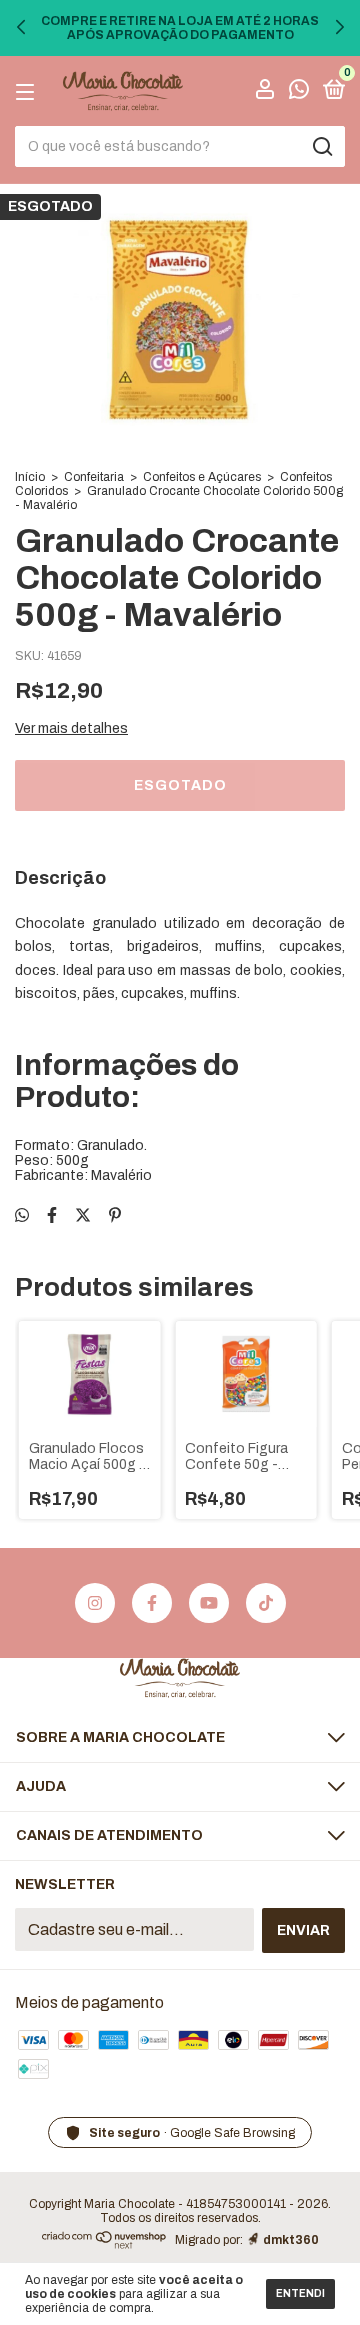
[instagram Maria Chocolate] (95, 1603)
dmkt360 (291, 2240)
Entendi (300, 2293)
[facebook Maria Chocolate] (152, 1603)
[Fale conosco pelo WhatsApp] (299, 92)
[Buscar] (321, 147)
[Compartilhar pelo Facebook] (52, 1215)
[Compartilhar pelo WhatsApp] (22, 1215)
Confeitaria (94, 477)
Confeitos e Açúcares (202, 477)
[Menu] (28, 91)
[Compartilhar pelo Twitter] (83, 1215)
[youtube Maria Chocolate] (209, 1603)
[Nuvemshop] (104, 2243)
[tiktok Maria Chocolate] (266, 1603)
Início (30, 477)
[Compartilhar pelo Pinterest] (115, 1215)
